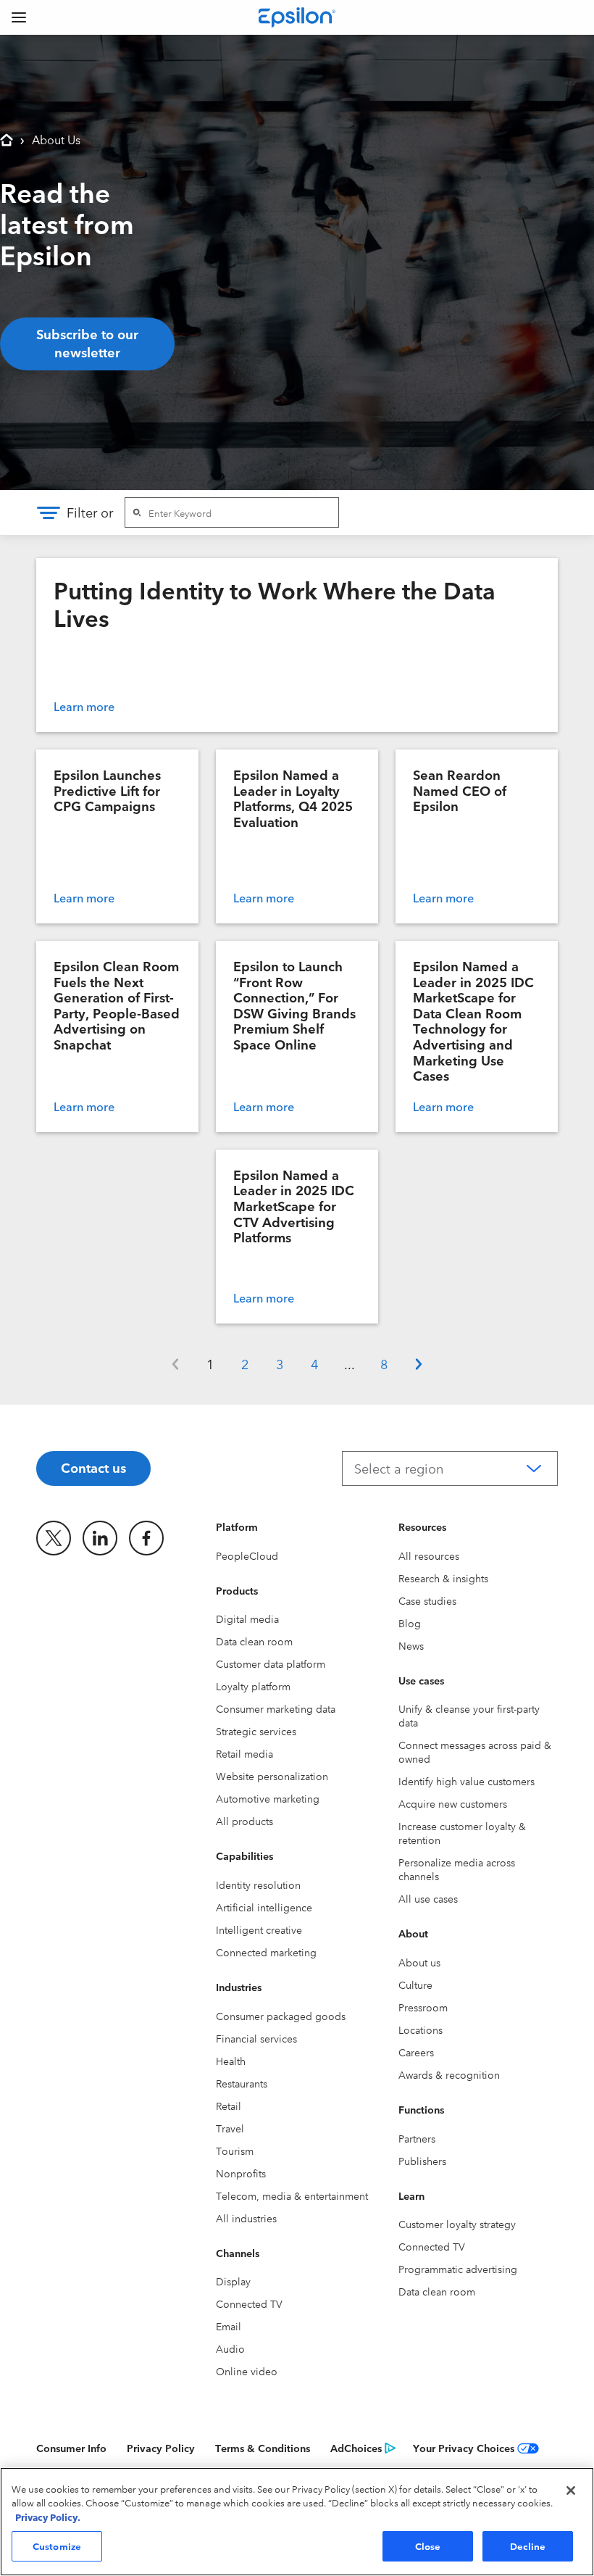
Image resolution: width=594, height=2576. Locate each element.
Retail (229, 2106)
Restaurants (242, 2083)
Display (233, 2281)
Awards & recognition (449, 2074)
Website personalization (272, 1776)
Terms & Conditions (263, 2448)
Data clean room (254, 1641)
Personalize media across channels (457, 1869)
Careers (416, 2052)
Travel (230, 2128)
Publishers (422, 2161)
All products (244, 1821)
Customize (57, 2546)
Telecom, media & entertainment (292, 2195)
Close (428, 2546)
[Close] (571, 2490)
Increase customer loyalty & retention (462, 1833)
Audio (230, 2348)
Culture (415, 1985)
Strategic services (256, 1731)
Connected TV (249, 2303)
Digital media (247, 1619)
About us (419, 1962)
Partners (417, 2138)
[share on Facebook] (146, 1538)
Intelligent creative (259, 1929)
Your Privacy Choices (464, 2448)
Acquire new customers (453, 1803)
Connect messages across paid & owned (475, 1752)
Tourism (235, 2151)
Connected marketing (266, 1952)
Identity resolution (258, 1885)
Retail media (244, 1753)
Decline (528, 2546)
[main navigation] (19, 17)
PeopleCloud (247, 1555)
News (411, 1645)
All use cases (428, 1898)
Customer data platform (271, 1663)
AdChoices (356, 2448)
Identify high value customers (467, 1781)
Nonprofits (241, 2173)
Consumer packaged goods (281, 2016)
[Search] (137, 512)
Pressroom (423, 2007)
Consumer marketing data (276, 1708)
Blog (410, 1623)
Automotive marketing (268, 1798)
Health (231, 2061)
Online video (247, 2371)
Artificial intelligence (264, 1907)
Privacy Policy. (48, 2517)
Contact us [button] (93, 1467)
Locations (421, 2029)
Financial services (256, 2038)
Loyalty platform (253, 1686)
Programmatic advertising (458, 2269)
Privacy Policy (161, 2448)
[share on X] (54, 1538)
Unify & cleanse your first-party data (469, 1715)
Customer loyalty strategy (457, 2224)
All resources (429, 1555)
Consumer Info (71, 2448)
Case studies (427, 1600)
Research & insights (443, 1578)
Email (229, 2326)
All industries (246, 2218)
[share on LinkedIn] (100, 1538)
